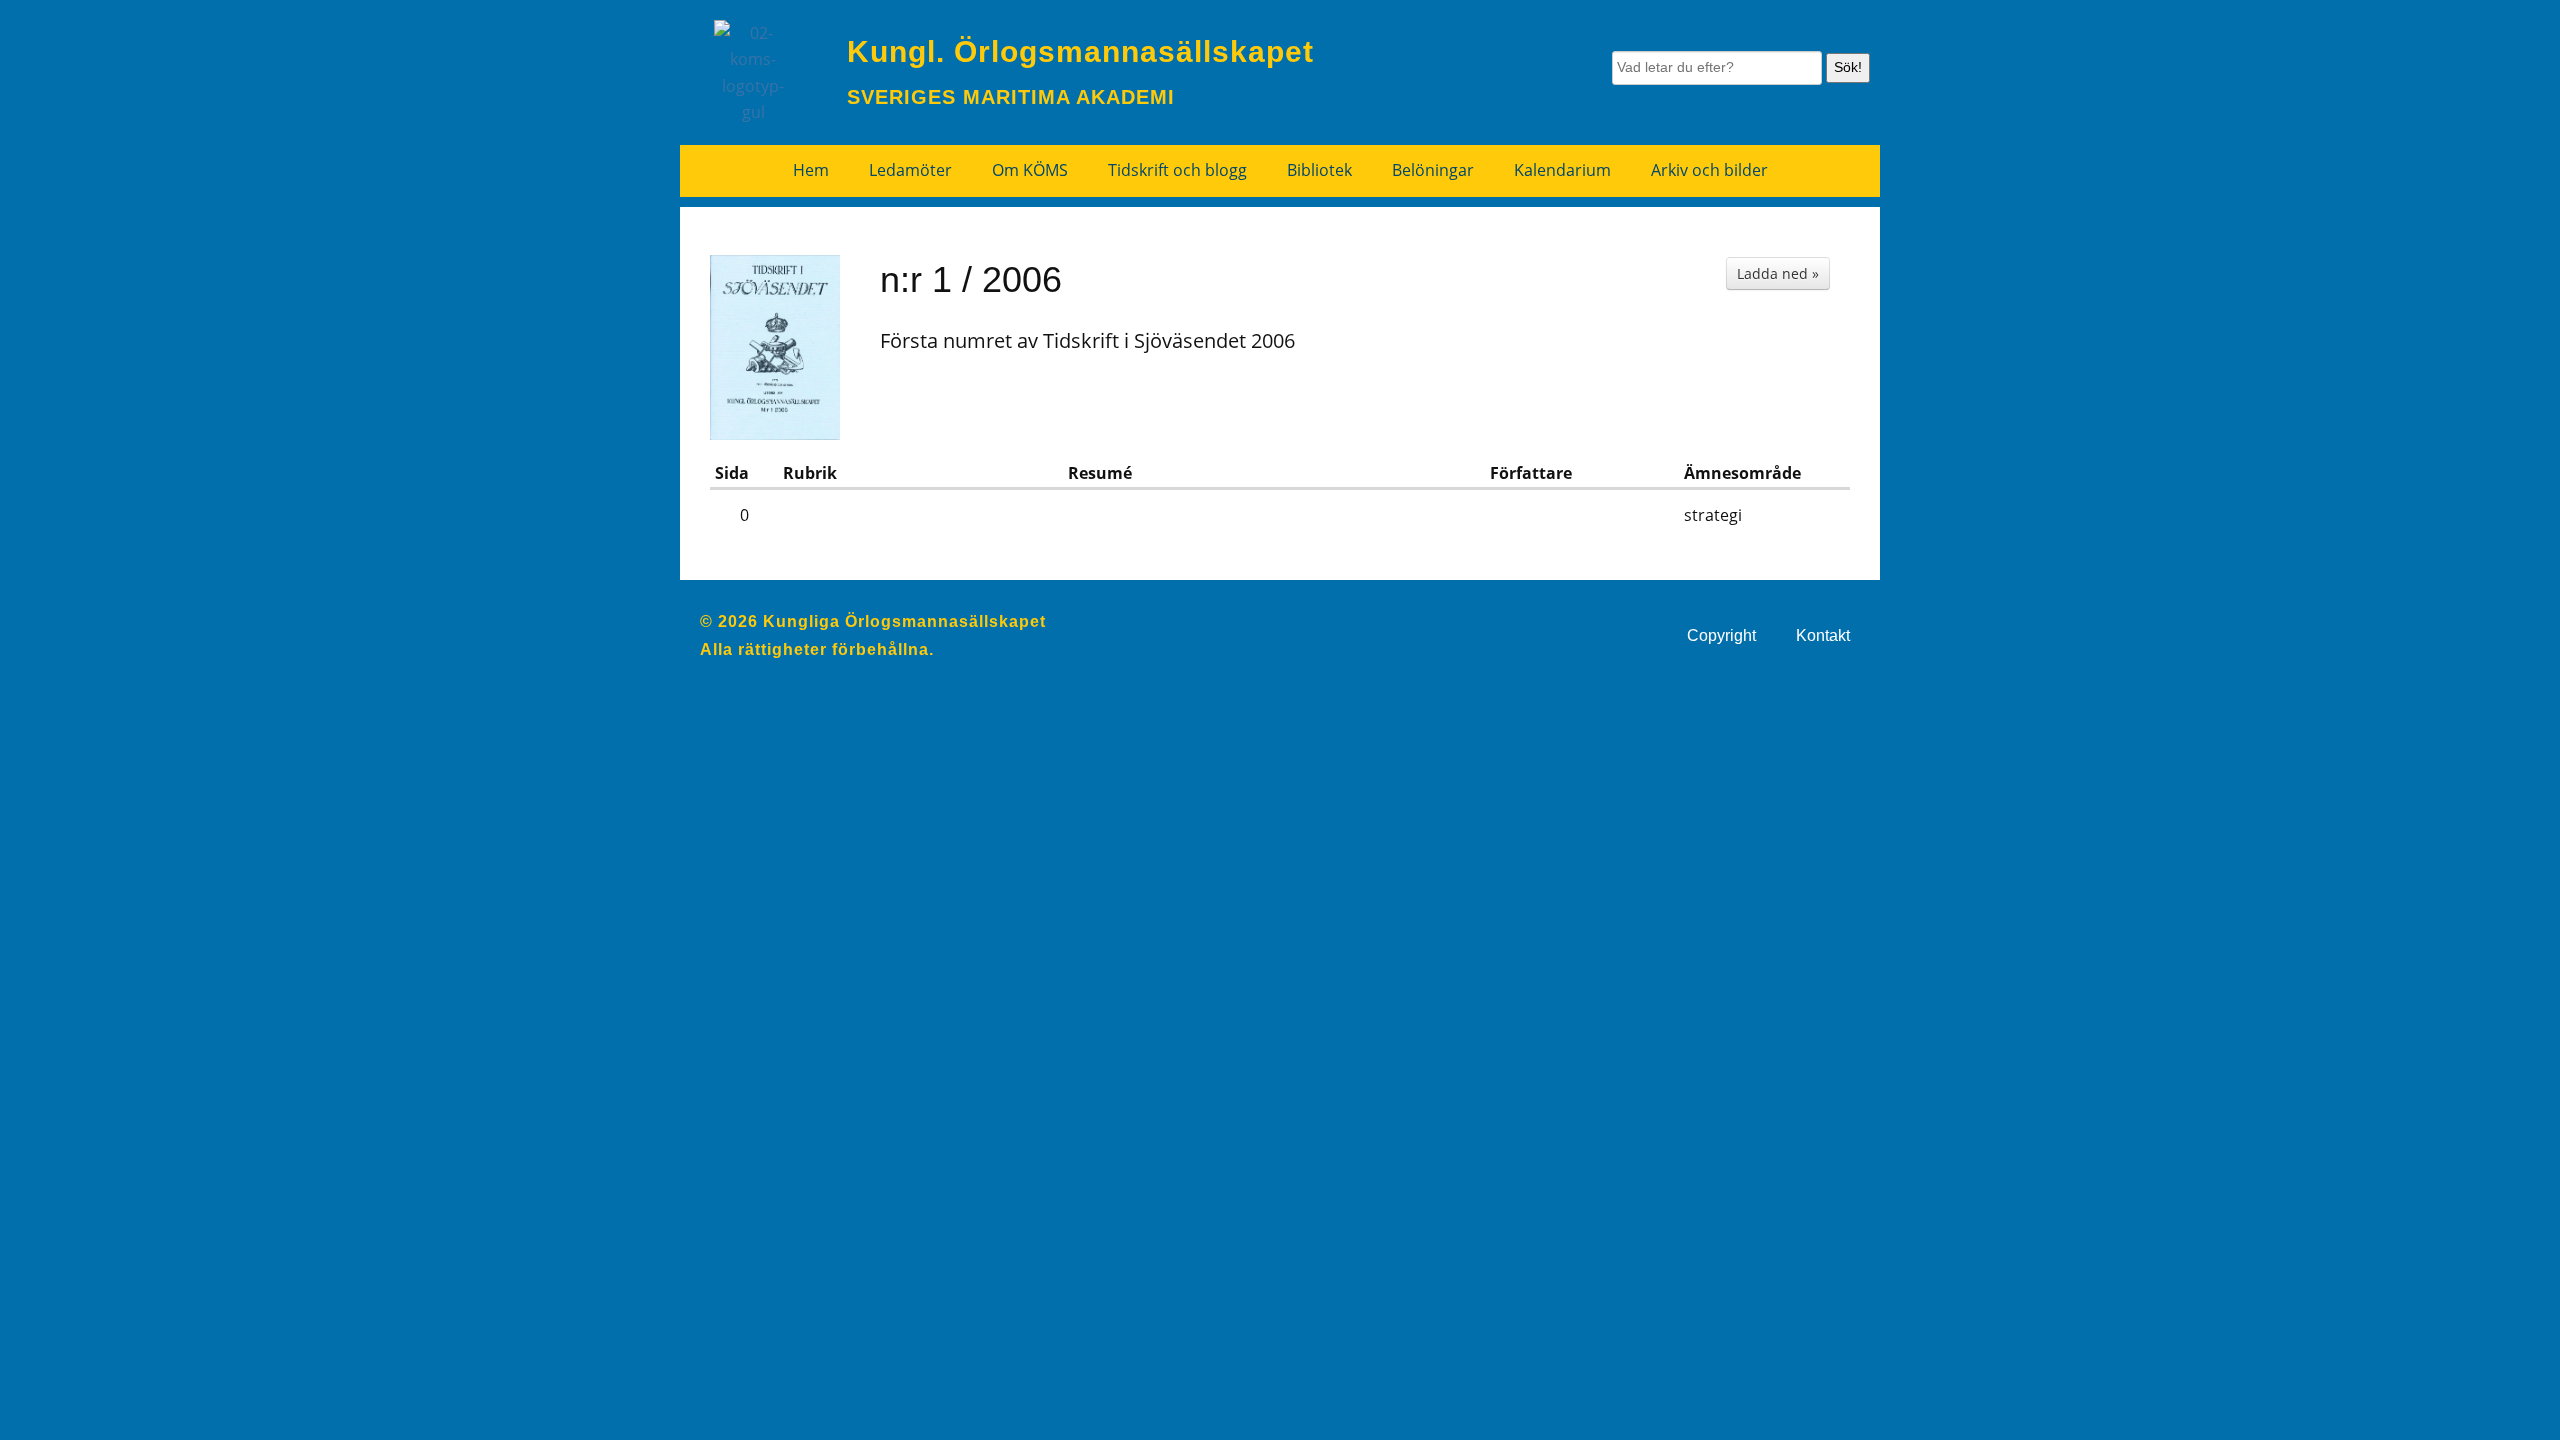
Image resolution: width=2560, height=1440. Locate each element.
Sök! (1848, 67)
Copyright (1721, 635)
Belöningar (1433, 170)
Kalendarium (1562, 170)
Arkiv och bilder (1709, 170)
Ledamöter (910, 170)
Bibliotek (1319, 170)
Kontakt (1823, 635)
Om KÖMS (1030, 170)
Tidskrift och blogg (1177, 170)
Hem (811, 170)
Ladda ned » (1778, 273)
